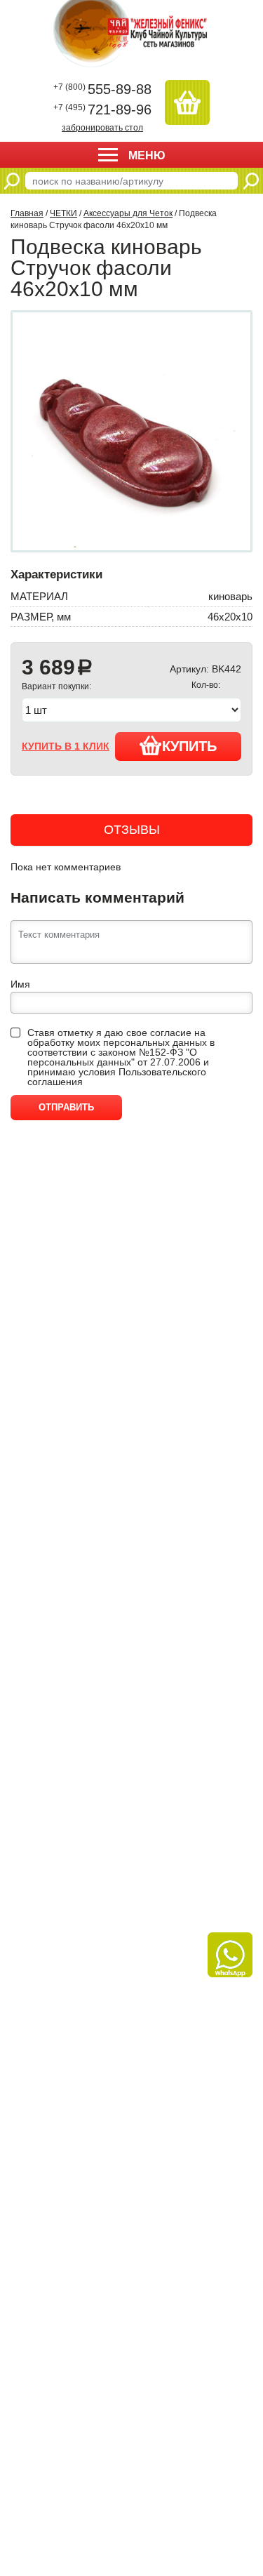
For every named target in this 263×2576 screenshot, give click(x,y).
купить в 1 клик (66, 746)
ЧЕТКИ (63, 213)
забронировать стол (102, 127)
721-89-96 (102, 109)
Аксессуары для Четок (128, 213)
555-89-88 (102, 89)
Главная (27, 213)
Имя (20, 984)
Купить (189, 746)
